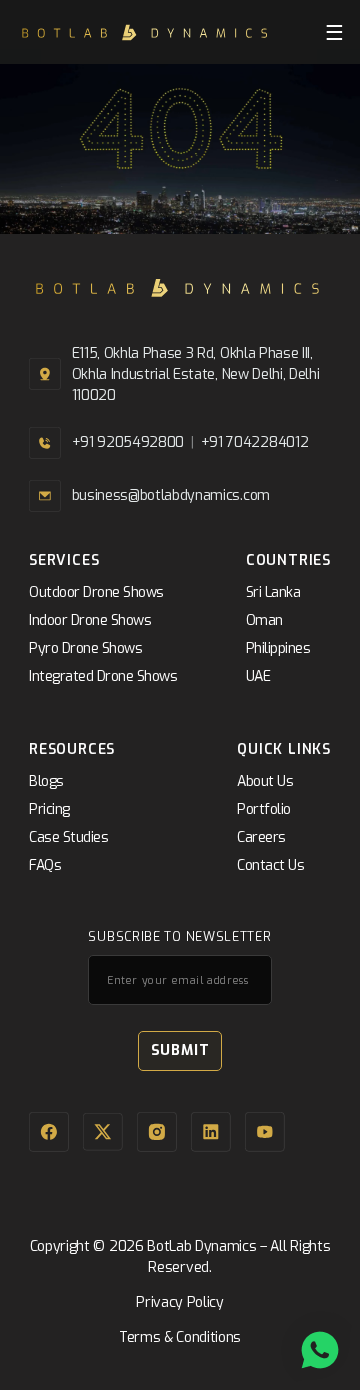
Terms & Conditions (180, 1337)
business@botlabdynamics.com (171, 495)
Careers (261, 837)
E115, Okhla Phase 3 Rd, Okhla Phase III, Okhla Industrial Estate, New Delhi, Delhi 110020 (196, 374)
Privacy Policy (180, 1302)
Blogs (46, 781)
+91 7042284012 (255, 442)
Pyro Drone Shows (85, 648)
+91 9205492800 (128, 442)
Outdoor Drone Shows (96, 592)
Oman (264, 620)
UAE (258, 676)
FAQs (45, 865)
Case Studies (68, 837)
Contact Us (270, 865)
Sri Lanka (273, 592)
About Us (265, 781)
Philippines (278, 648)
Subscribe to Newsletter (179, 937)
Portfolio (264, 809)
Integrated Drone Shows (103, 676)
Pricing (49, 809)
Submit (180, 1050)
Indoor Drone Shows (90, 620)
